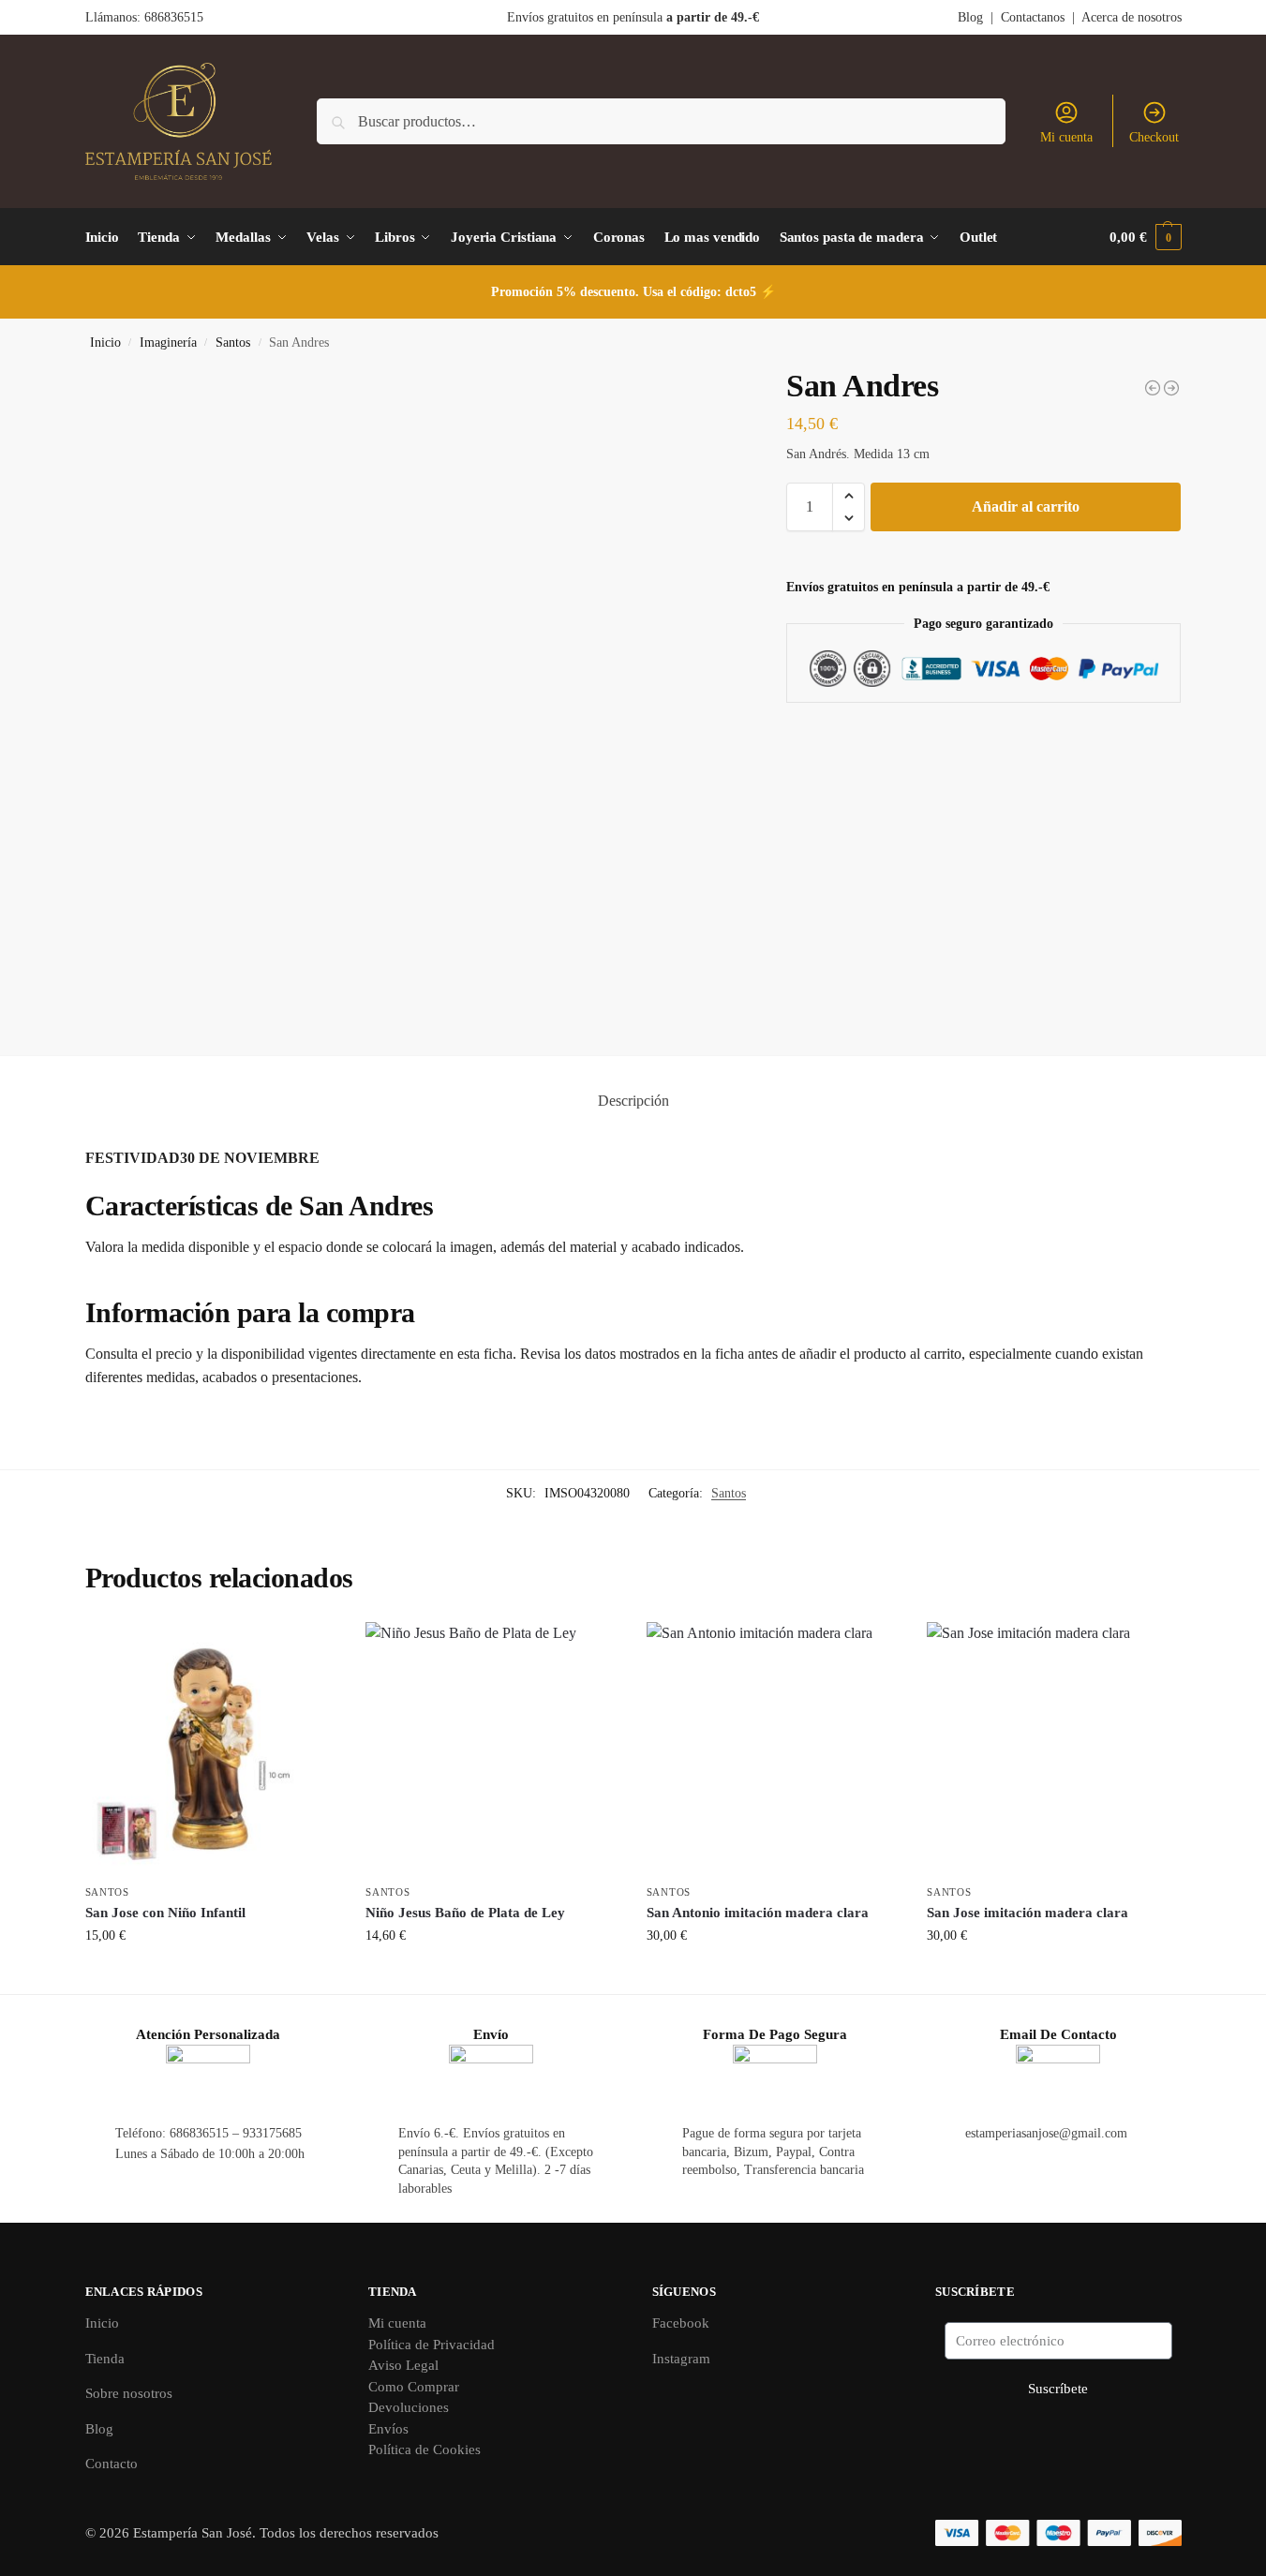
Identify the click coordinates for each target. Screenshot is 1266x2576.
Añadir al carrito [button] (211, 1975)
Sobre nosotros (129, 2393)
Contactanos (1033, 17)
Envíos (388, 2429)
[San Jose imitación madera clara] (1053, 1749)
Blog (970, 17)
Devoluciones (409, 2407)
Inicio (105, 342)
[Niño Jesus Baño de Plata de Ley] (492, 1749)
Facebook (681, 2323)
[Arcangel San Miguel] (1171, 388)
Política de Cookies (424, 2449)
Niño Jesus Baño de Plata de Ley (465, 1913)
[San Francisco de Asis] (1153, 388)
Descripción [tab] (633, 1101)
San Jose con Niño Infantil (165, 1913)
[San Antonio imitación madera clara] (773, 1749)
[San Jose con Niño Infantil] (212, 1749)
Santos (233, 342)
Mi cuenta (1066, 137)
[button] (1145, 237)
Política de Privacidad (432, 2345)
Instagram (681, 2359)
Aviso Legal (403, 2365)
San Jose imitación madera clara (1028, 1913)
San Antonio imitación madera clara (758, 1913)
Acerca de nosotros (1132, 17)
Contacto (112, 2464)
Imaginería (168, 342)
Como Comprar (414, 2387)
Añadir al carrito (1026, 506)
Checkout (1154, 137)
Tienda (105, 2359)
